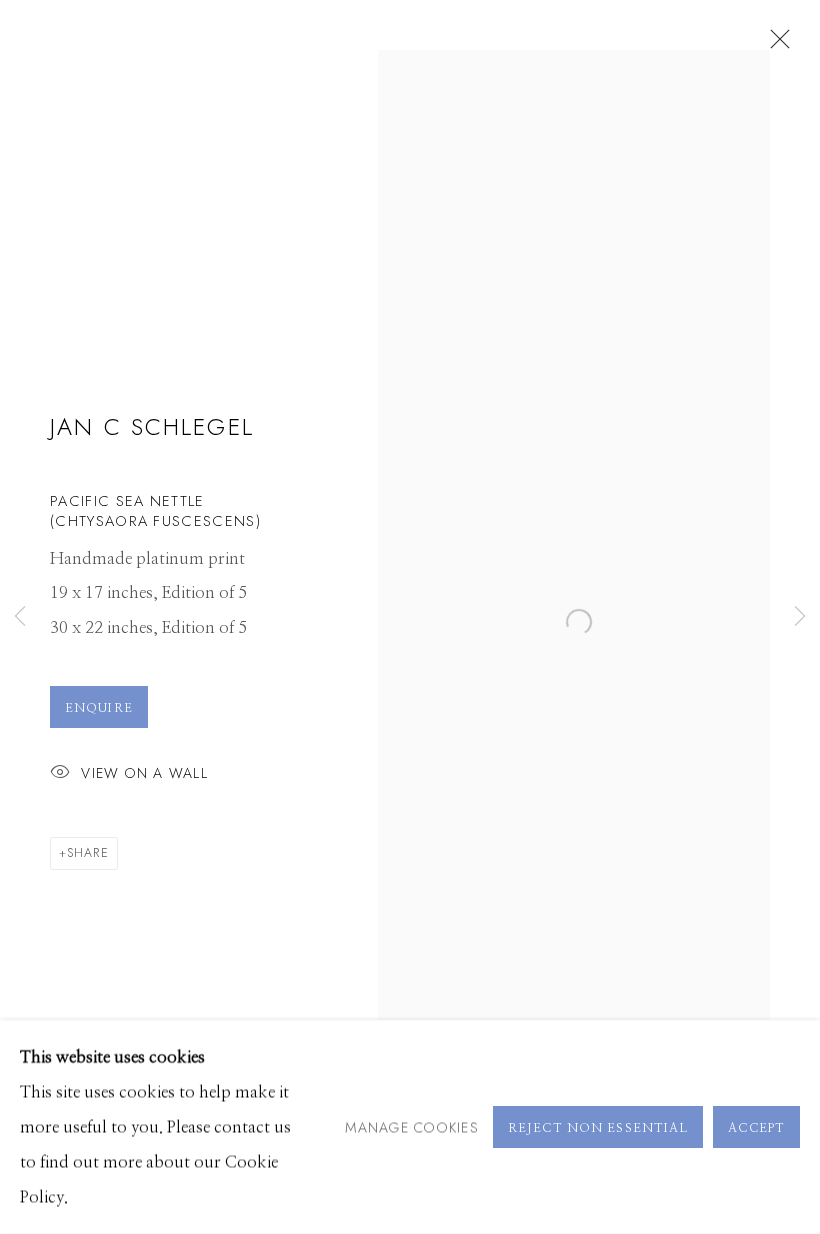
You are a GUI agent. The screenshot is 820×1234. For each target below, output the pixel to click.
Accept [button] (756, 1128)
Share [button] (88, 853)
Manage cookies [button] (412, 1126)
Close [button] (775, 45)
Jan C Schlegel (152, 427)
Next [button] (800, 617)
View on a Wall (144, 773)
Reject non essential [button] (598, 1128)
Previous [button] (20, 617)
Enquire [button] (99, 708)
